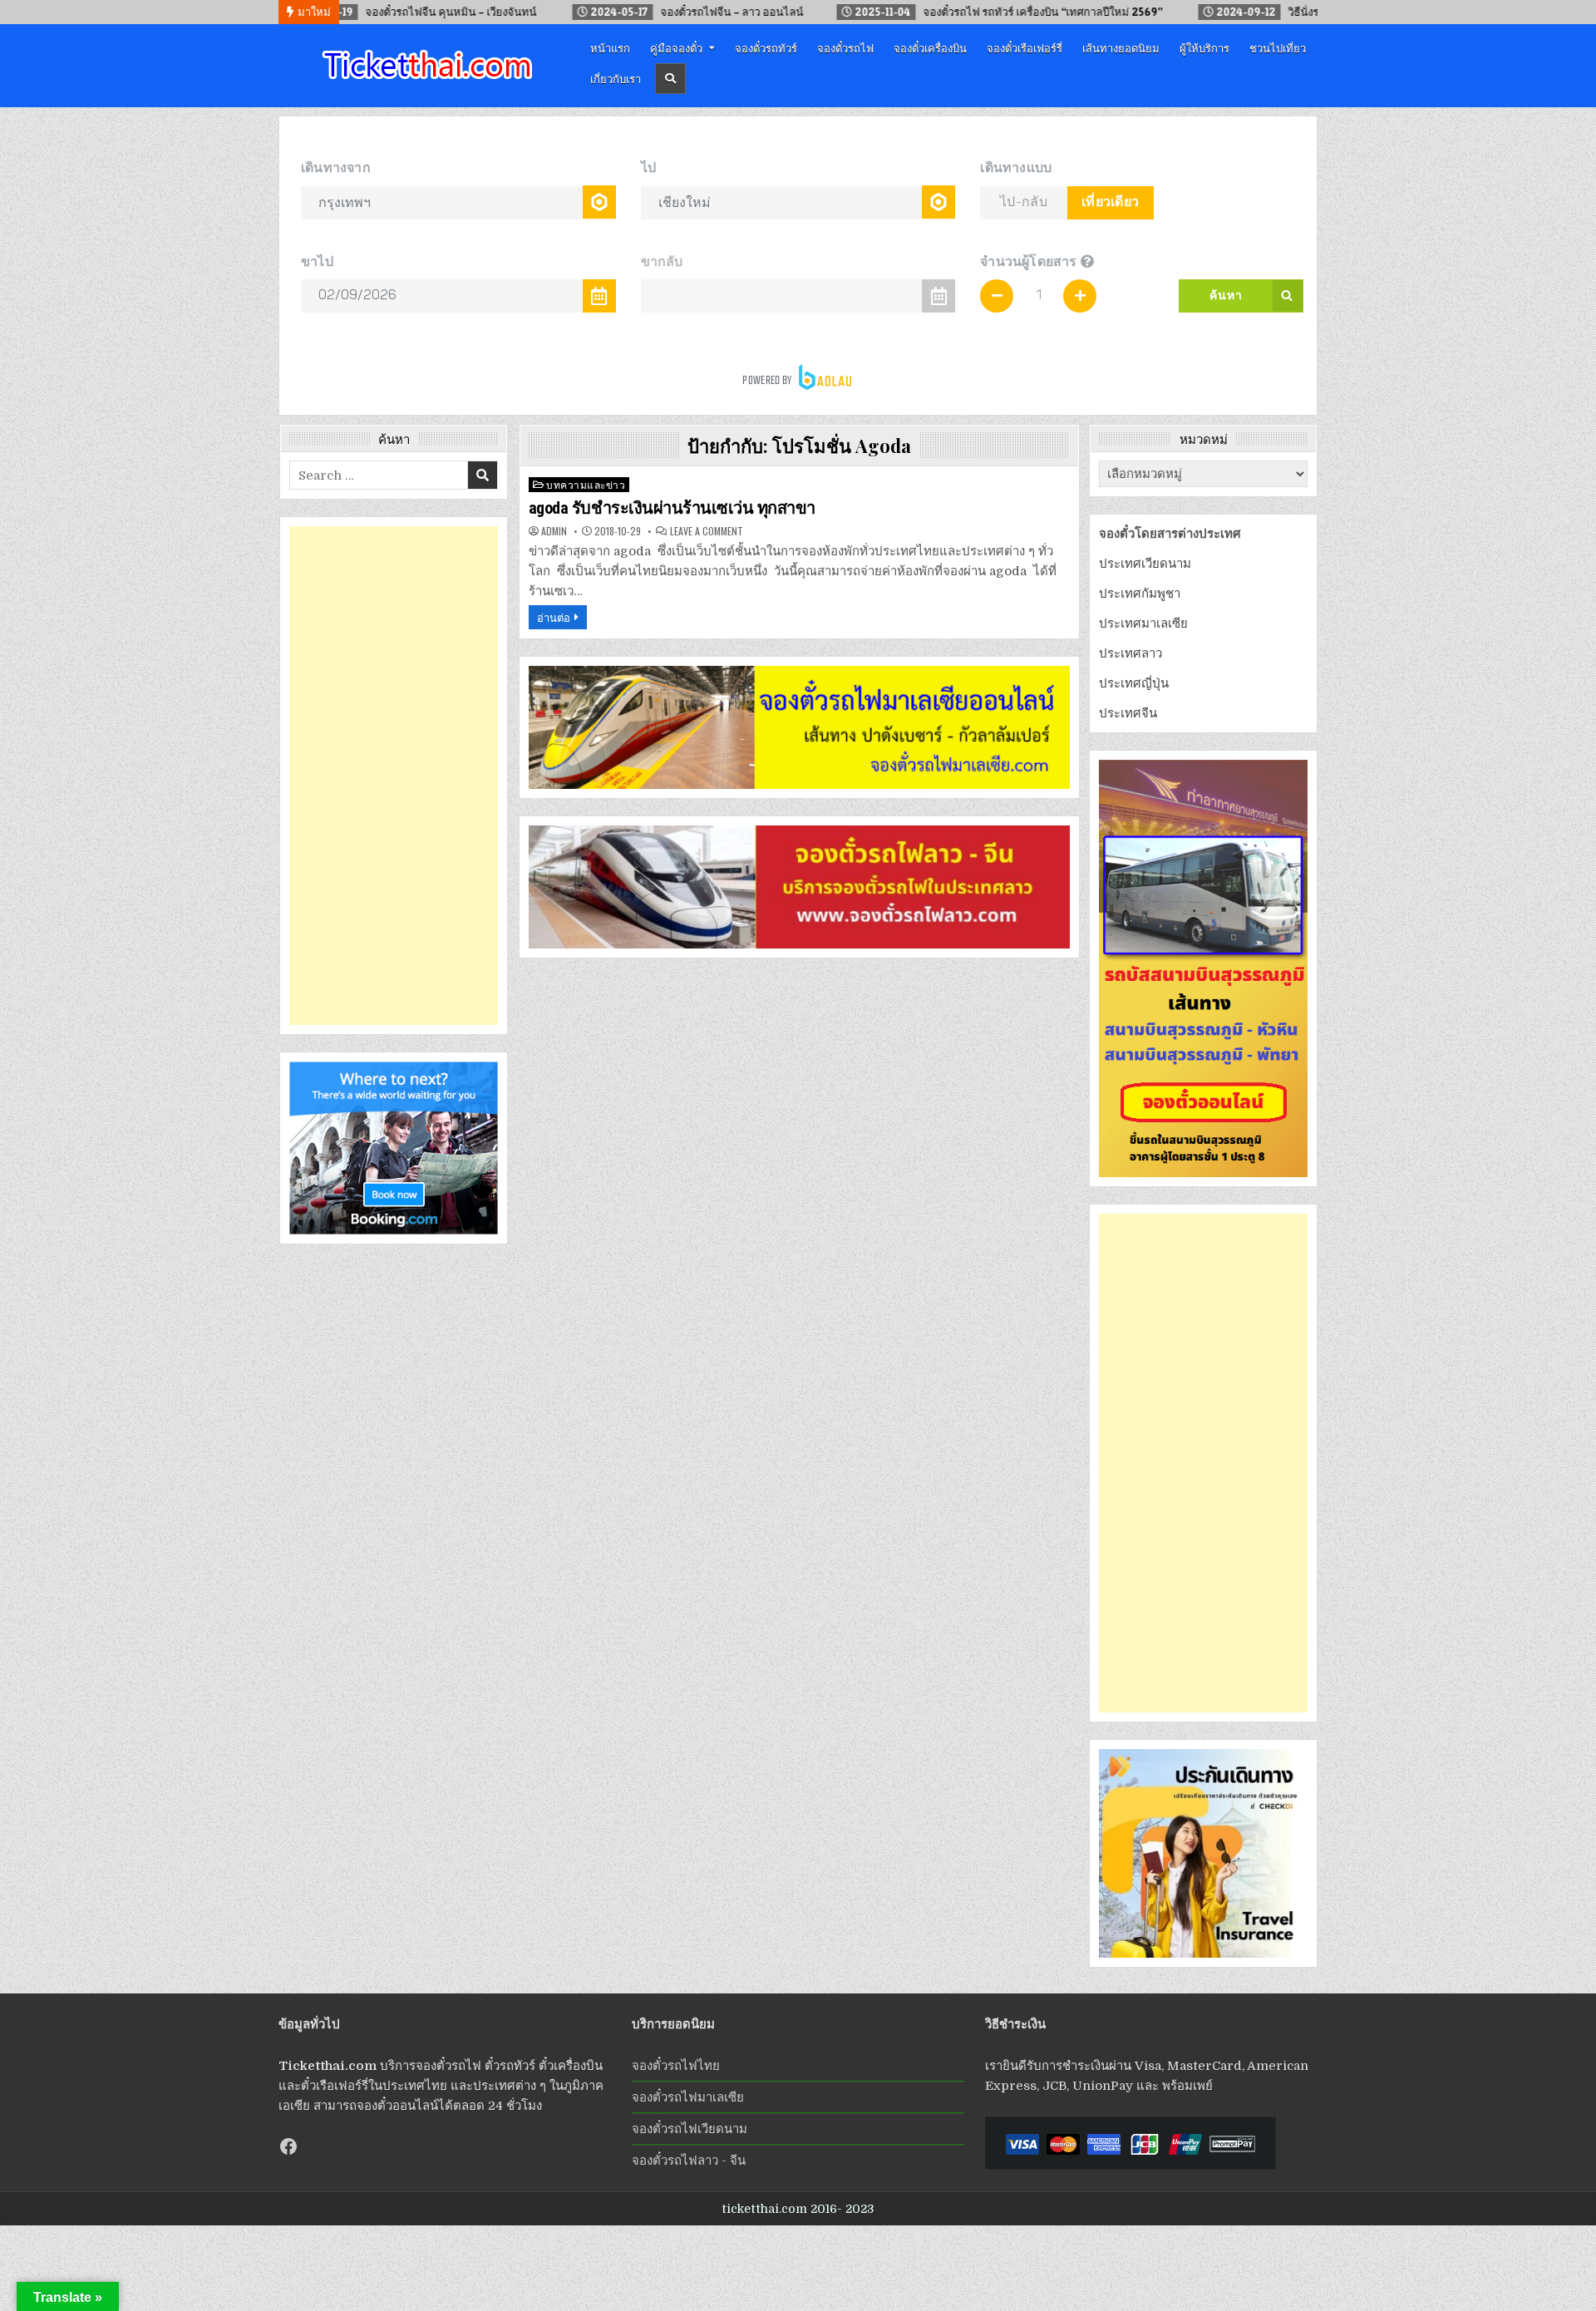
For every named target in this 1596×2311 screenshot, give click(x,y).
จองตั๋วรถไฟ (845, 47)
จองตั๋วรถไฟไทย (676, 2066)
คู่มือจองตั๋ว (676, 47)
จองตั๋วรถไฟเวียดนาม (690, 2129)
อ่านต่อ (554, 617)
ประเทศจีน (1128, 713)
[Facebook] (288, 2146)
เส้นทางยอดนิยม (1121, 47)
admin (554, 531)
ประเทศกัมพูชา (1140, 594)
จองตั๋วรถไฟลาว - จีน (689, 2161)
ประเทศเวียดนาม (1145, 564)
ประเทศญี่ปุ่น (1134, 683)
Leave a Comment (707, 531)
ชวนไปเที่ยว (1278, 47)
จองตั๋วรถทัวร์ (766, 47)
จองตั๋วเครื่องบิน (930, 47)
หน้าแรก (610, 47)
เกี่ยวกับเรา (616, 78)
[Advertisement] (394, 776)
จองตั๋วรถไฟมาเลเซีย (688, 2097)
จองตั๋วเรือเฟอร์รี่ (1025, 47)
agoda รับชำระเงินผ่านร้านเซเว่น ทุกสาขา (672, 508)
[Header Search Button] (670, 79)
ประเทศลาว (1130, 653)
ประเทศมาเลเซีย (1143, 623)
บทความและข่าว (586, 484)
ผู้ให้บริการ (1204, 47)
